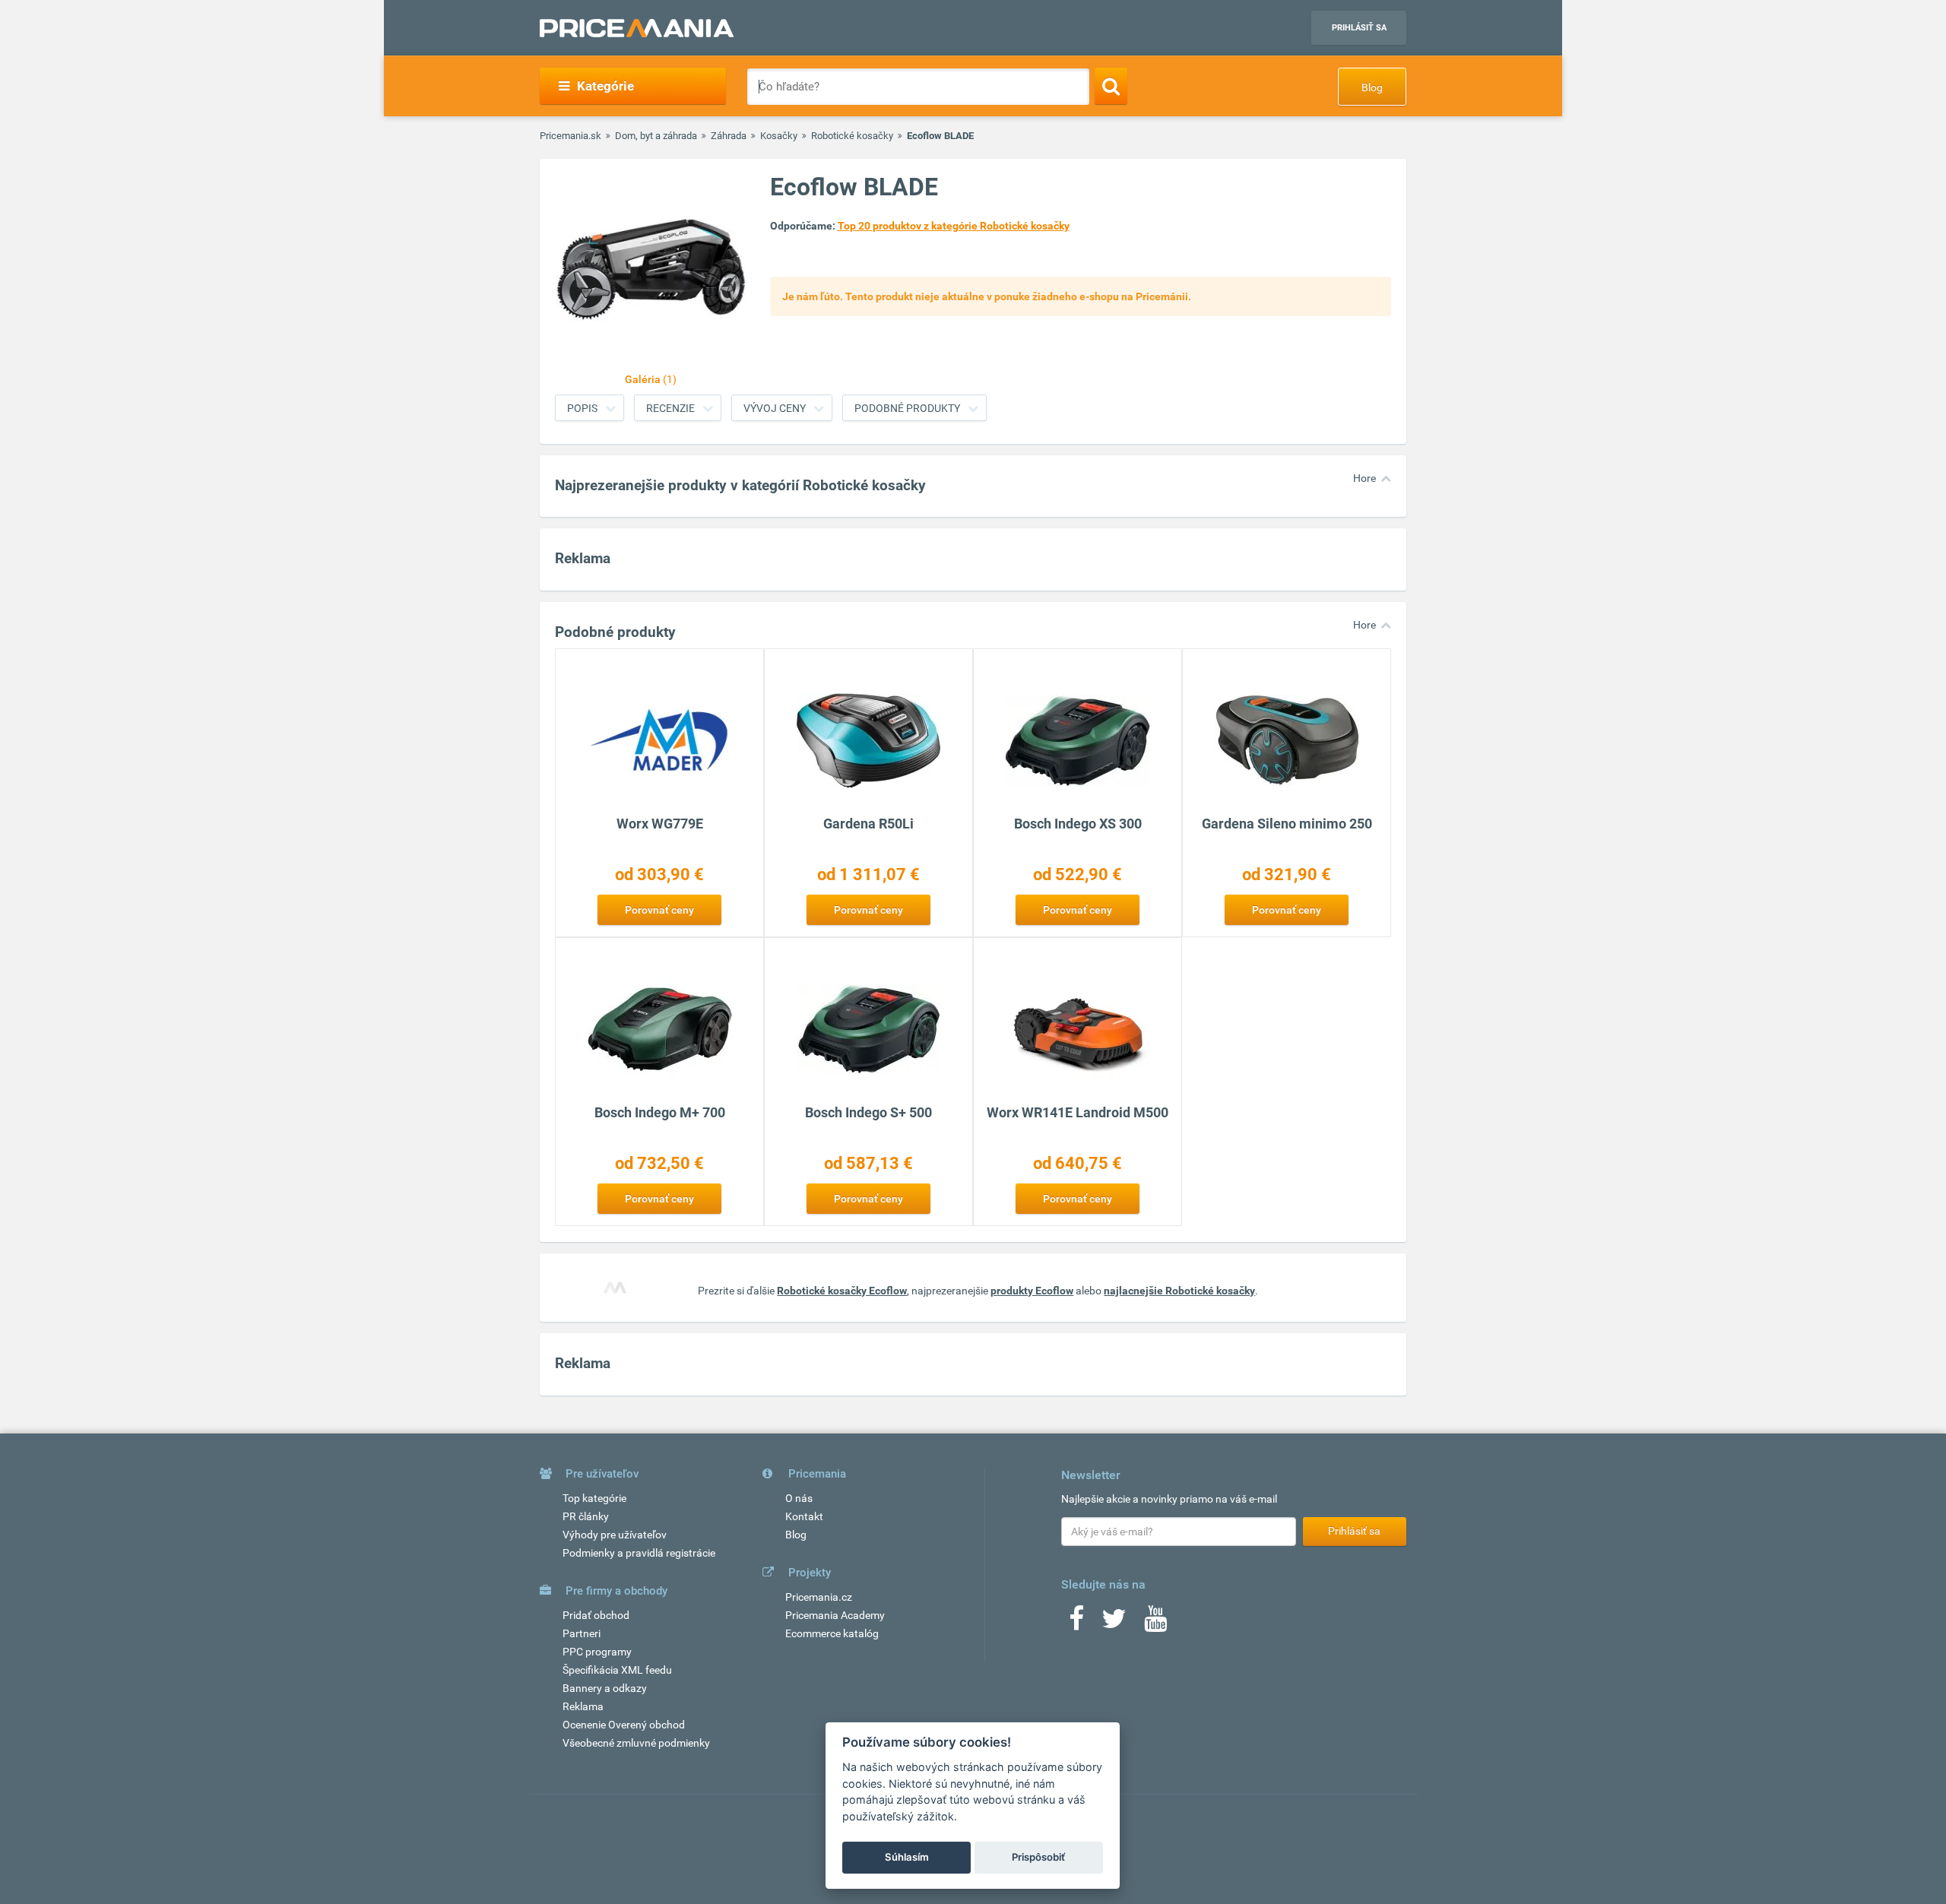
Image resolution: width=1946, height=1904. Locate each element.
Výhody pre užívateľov (615, 1535)
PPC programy (597, 1652)
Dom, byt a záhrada (656, 136)
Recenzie (670, 408)
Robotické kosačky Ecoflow (842, 1291)
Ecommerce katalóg (832, 1633)
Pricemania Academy (835, 1615)
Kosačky (779, 136)
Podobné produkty (907, 408)
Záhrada (729, 136)
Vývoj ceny (775, 408)
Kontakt (804, 1516)
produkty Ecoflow (1032, 1291)
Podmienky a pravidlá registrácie (639, 1553)
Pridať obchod (596, 1615)
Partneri (582, 1633)
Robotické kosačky (852, 136)
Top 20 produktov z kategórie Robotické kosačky (954, 226)
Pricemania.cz (819, 1597)
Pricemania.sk (570, 136)
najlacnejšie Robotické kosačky (1179, 1291)
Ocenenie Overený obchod (624, 1725)
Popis (582, 408)
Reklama (583, 1706)
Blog (1372, 87)
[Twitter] (1114, 1624)
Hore (1364, 478)
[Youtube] (1155, 1624)
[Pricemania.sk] (637, 28)
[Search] (1111, 86)
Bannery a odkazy (605, 1688)
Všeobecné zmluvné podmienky (636, 1743)
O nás (799, 1498)
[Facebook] (1076, 1624)
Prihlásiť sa (1359, 28)
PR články (586, 1516)
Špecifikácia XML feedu (617, 1670)
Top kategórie (594, 1498)
